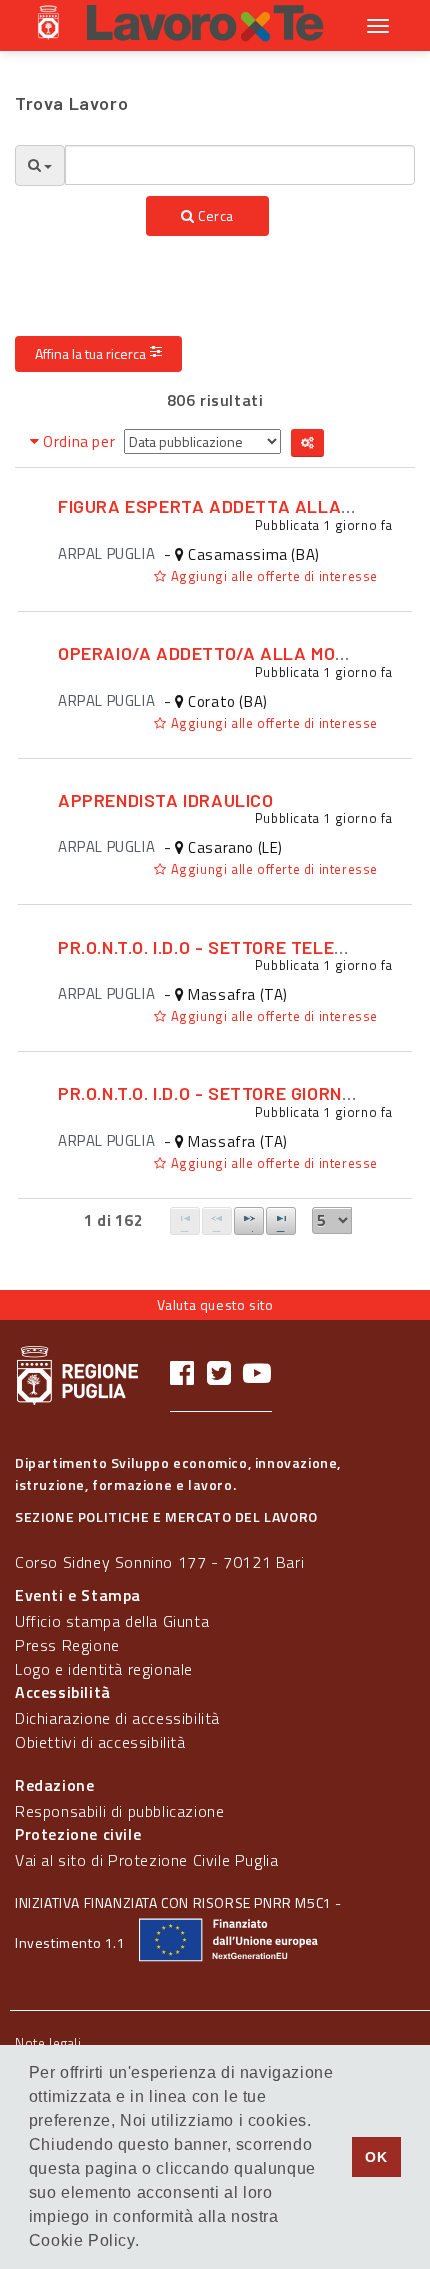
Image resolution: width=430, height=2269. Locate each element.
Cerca (215, 215)
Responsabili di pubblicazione (119, 1811)
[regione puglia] (50, 25)
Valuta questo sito (215, 1304)
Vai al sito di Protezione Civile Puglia (146, 1860)
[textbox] (240, 165)
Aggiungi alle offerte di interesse (272, 576)
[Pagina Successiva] (249, 1221)
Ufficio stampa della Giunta (112, 1621)
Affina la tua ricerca (90, 353)
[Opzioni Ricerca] (40, 165)
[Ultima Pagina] (281, 1221)
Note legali (48, 2043)
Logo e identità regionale (104, 1669)
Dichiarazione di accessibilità (117, 1718)
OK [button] (376, 2157)
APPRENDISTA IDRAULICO (166, 800)
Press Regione (67, 1645)
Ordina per (79, 441)
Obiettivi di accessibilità (100, 1742)
